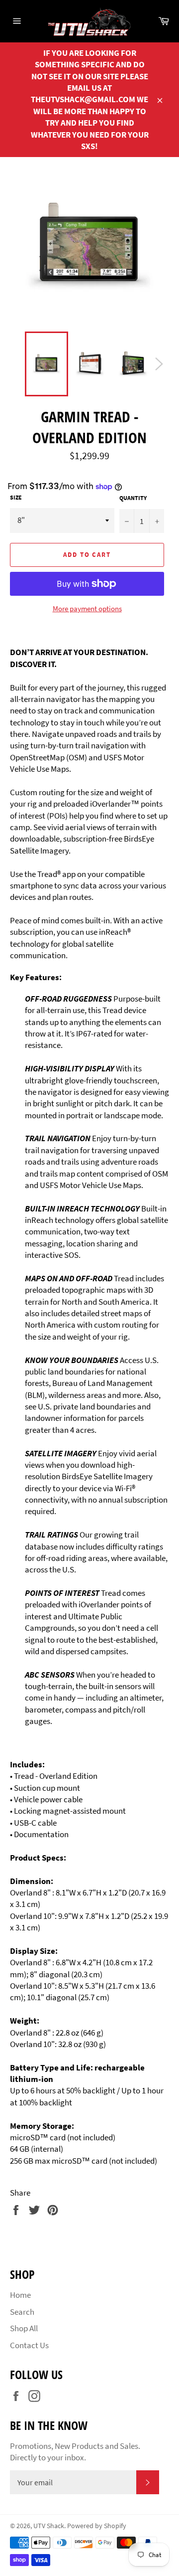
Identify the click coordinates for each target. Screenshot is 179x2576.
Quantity (133, 498)
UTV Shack (49, 2526)
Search (22, 2312)
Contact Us (29, 2345)
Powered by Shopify (97, 2526)
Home (20, 2295)
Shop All (24, 2328)
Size (16, 497)
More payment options (87, 608)
